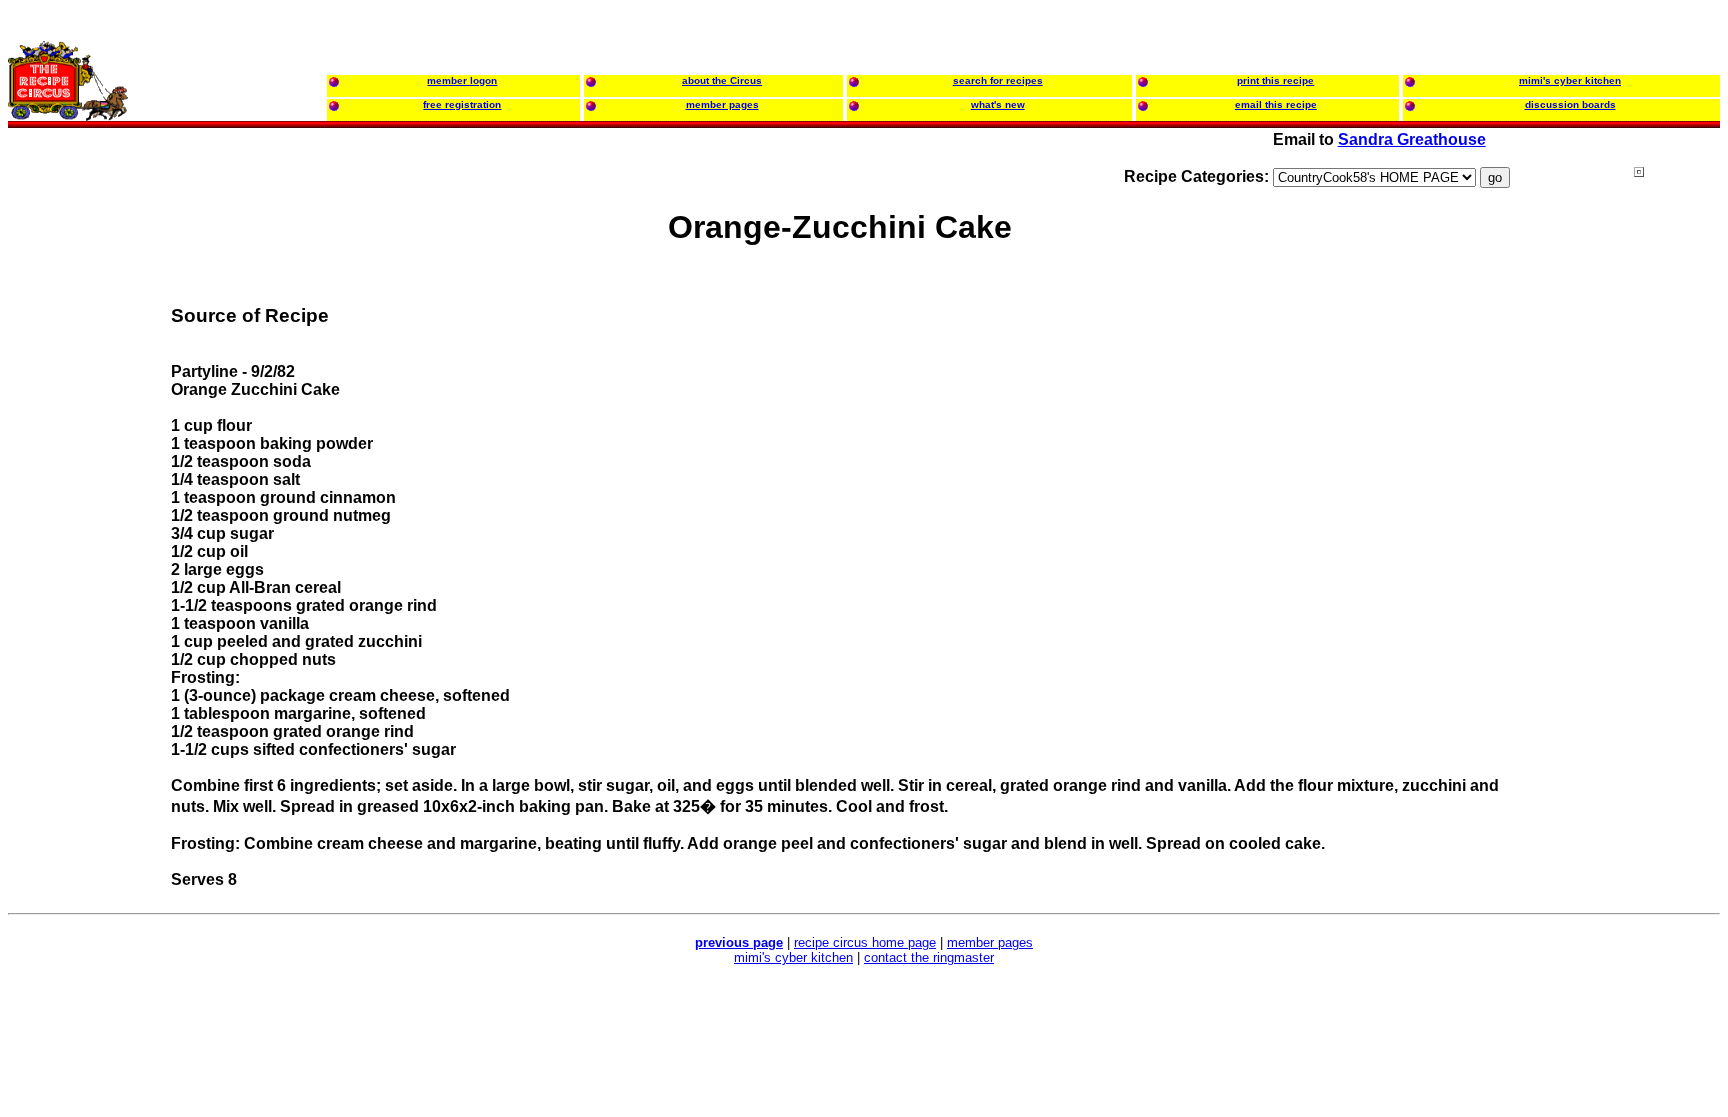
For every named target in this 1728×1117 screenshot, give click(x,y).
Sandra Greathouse (1412, 139)
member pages (990, 942)
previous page (739, 942)
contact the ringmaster (929, 957)
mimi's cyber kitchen (793, 957)
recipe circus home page (865, 942)
